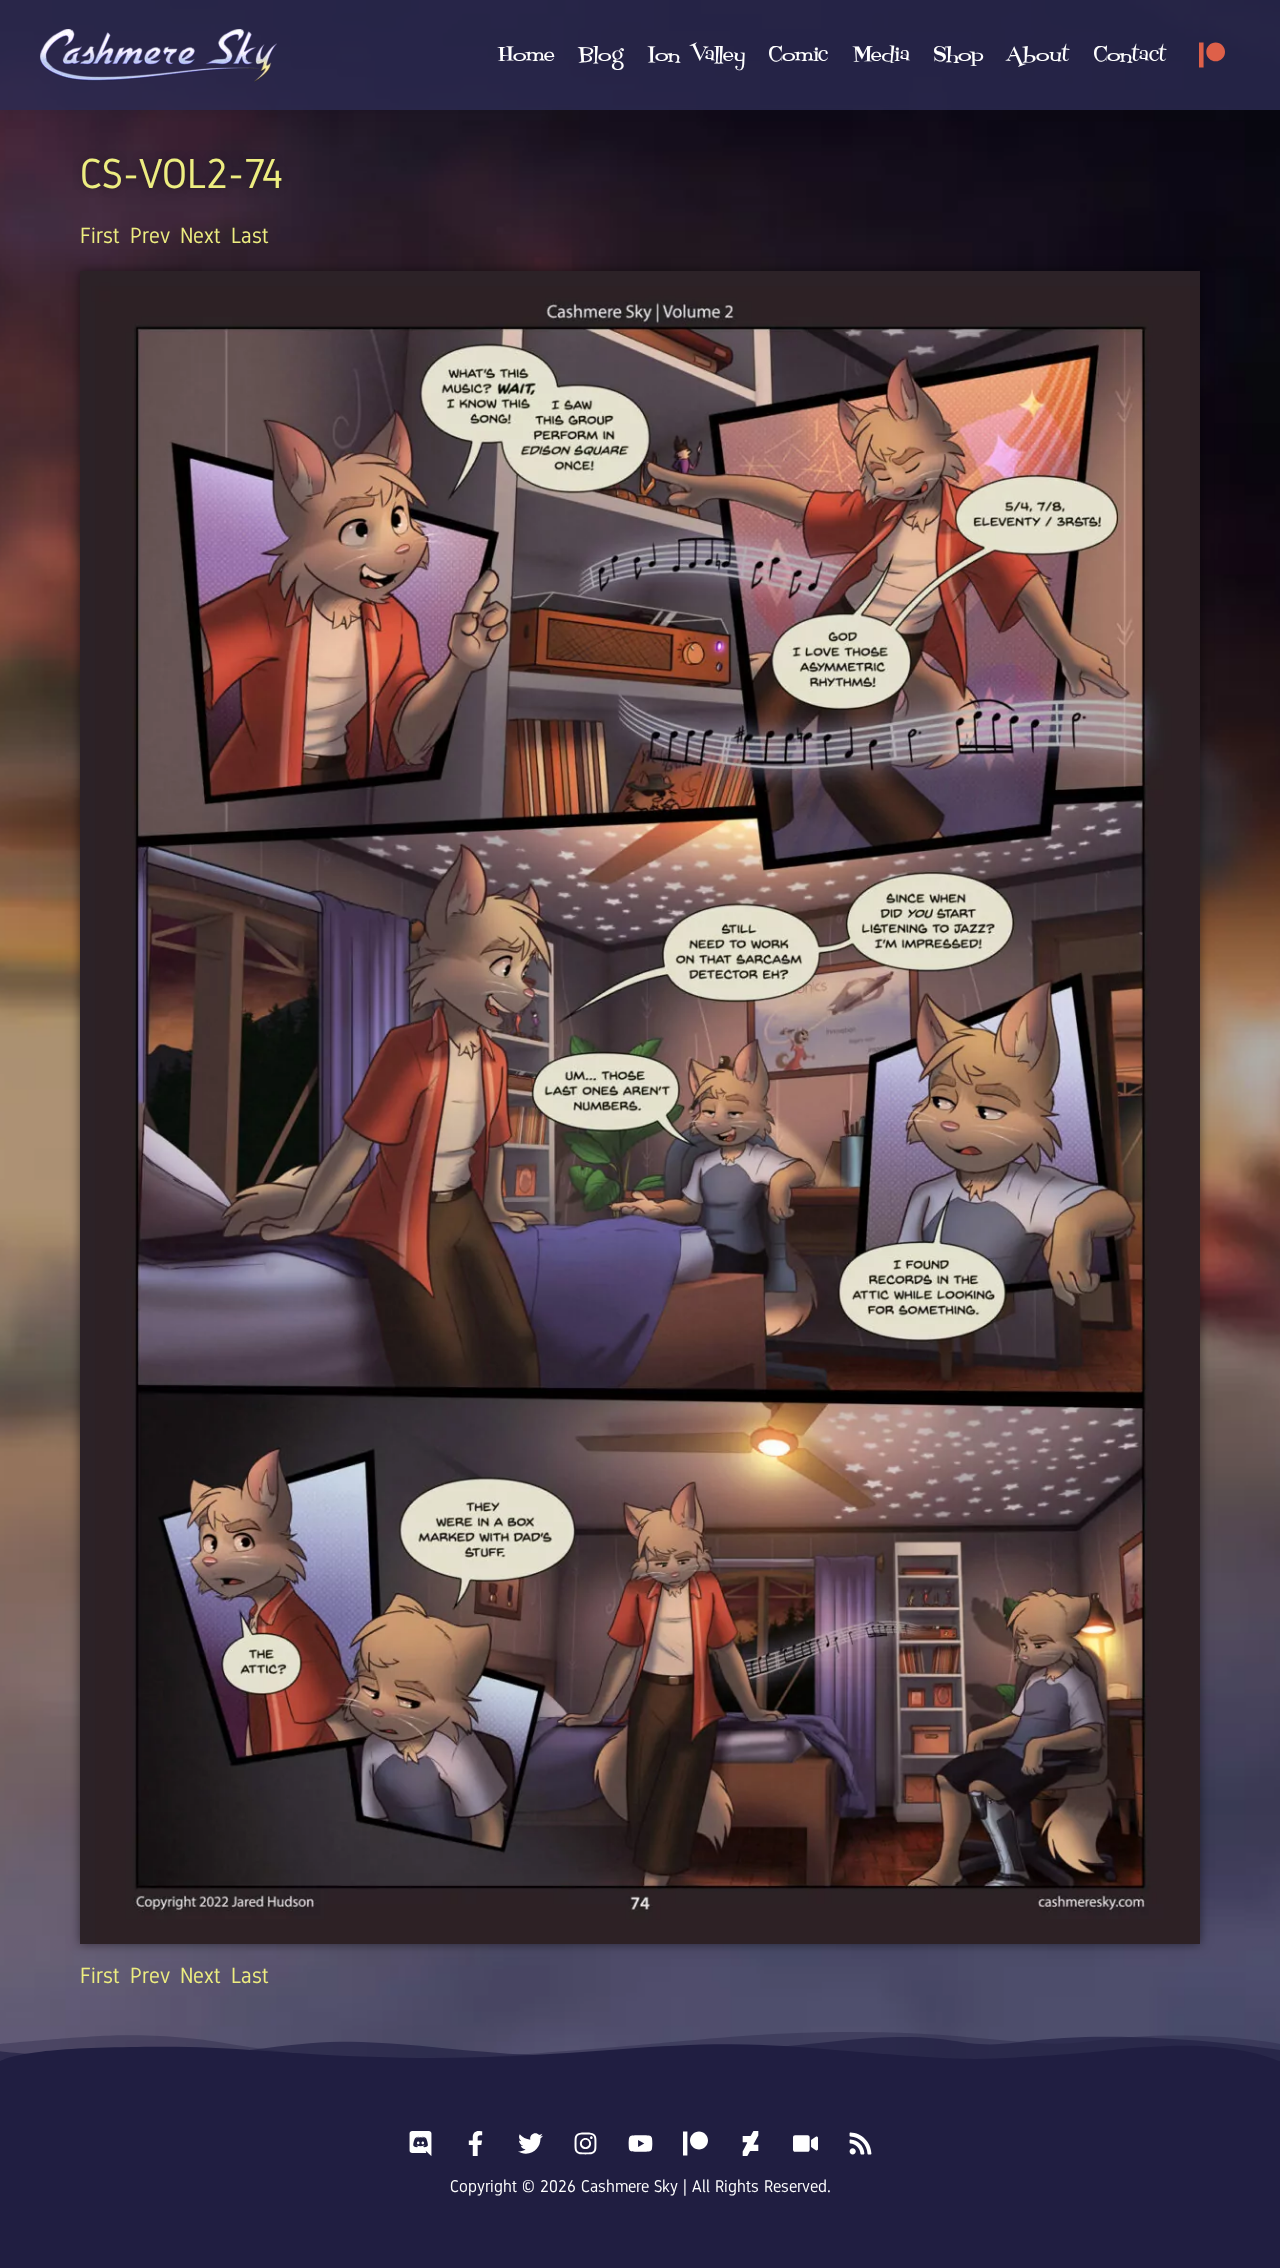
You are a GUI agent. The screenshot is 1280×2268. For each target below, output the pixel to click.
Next (200, 235)
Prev (150, 235)
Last (250, 235)
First (100, 235)
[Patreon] (1212, 55)
